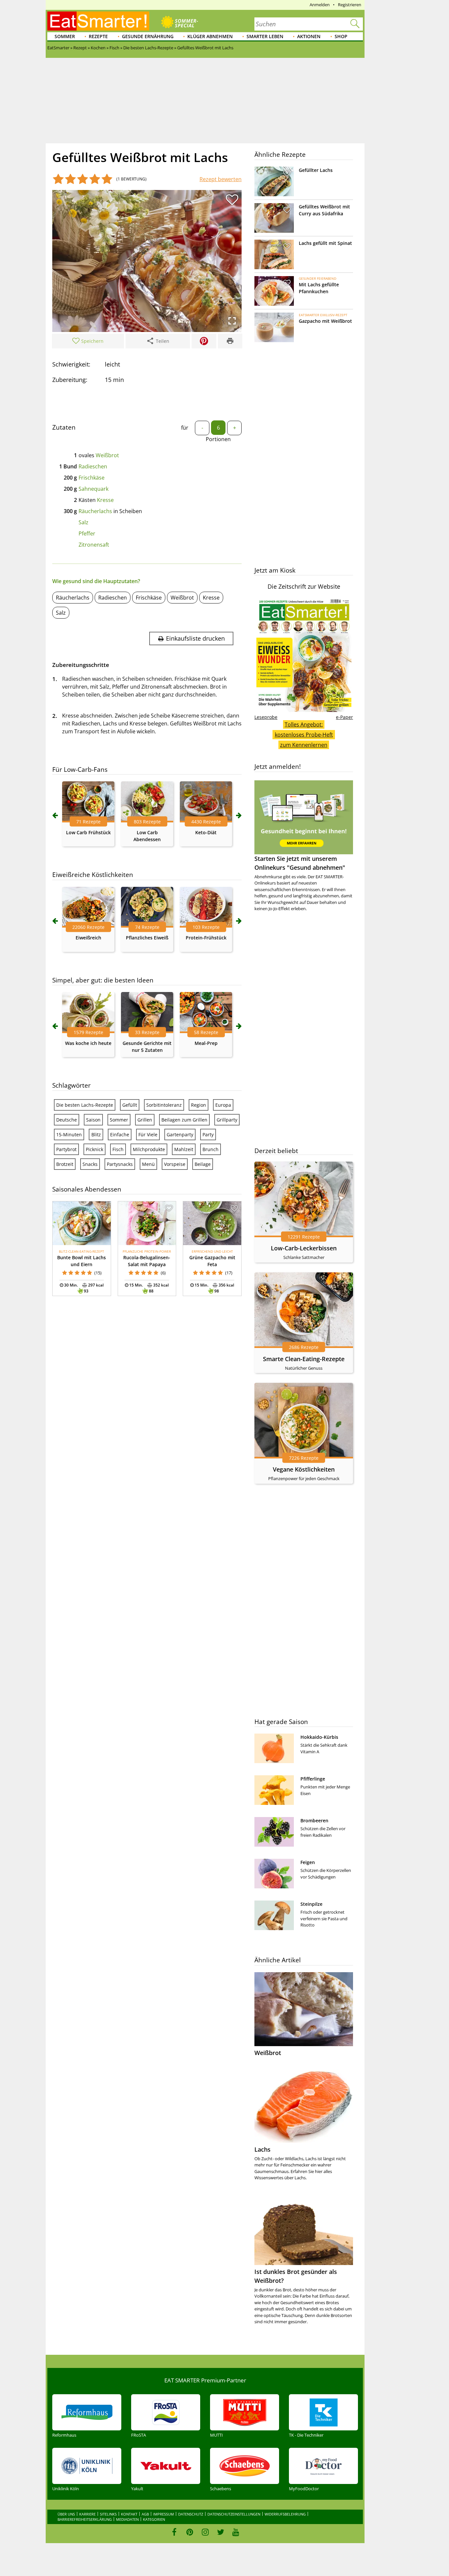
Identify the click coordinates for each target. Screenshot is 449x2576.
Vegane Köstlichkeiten (304, 1469)
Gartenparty (180, 1134)
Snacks (90, 1164)
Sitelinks (108, 2514)
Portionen (218, 439)
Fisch (118, 1149)
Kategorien (154, 2519)
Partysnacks (120, 1164)
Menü (148, 1164)
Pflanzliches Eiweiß (147, 938)
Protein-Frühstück (206, 938)
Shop (341, 36)
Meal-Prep (206, 1043)
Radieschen (93, 466)
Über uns (66, 2514)
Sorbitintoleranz (164, 1105)
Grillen (145, 1120)
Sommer (65, 36)
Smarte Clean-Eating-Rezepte (304, 1359)
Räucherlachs (95, 511)
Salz (83, 522)
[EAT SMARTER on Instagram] (205, 2532)
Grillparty (227, 1120)
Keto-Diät (206, 832)
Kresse (105, 500)
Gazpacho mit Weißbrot (325, 321)
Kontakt (129, 2514)
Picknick (95, 1149)
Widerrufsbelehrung (285, 2514)
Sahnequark (94, 489)
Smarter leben (265, 36)
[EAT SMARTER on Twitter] (220, 2532)
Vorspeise (175, 1164)
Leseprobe (266, 717)
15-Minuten (69, 1134)
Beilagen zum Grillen (184, 1120)
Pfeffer (87, 533)
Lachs (262, 2149)
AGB (145, 2514)
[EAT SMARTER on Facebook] (174, 2532)
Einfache (120, 1134)
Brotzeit (65, 1164)
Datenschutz (191, 2514)
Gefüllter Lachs (316, 170)
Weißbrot (107, 455)
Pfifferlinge (313, 1779)
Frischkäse (92, 478)
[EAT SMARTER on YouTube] (236, 2532)
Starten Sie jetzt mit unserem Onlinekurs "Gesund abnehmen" (300, 863)
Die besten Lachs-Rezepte (85, 1105)
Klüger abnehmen (210, 36)
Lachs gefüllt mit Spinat (325, 243)
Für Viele (148, 1134)
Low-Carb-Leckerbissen (304, 1248)
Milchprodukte (149, 1149)
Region (199, 1105)
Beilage (203, 1164)
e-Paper (344, 717)
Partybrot (66, 1149)
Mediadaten (127, 2519)
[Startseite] (98, 21)
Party (208, 1134)
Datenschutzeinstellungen (234, 2514)
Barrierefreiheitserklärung (85, 2519)
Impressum (164, 2514)
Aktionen (309, 36)
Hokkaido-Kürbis (319, 1737)
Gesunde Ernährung (148, 36)
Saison (93, 1120)
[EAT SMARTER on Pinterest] (190, 2532)
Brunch (211, 1149)
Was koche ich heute (88, 1043)
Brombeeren (314, 1820)
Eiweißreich (88, 938)
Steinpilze (311, 1904)
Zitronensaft (94, 545)
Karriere (87, 2514)
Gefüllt (130, 1105)
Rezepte (98, 36)
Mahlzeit (184, 1149)
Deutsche (67, 1120)
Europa (223, 1105)
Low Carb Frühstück (88, 832)
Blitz (96, 1134)
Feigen (308, 1862)
